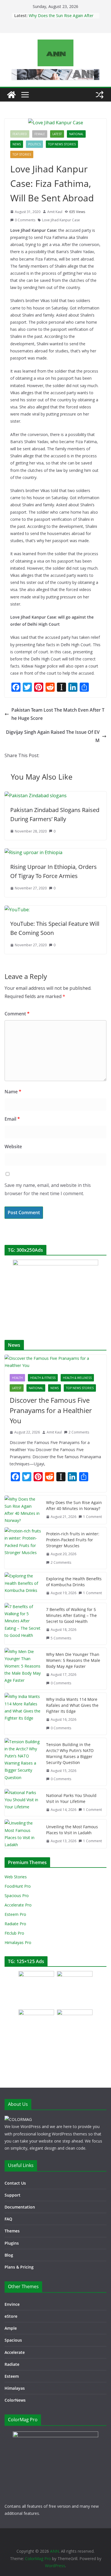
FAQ (8, 2219)
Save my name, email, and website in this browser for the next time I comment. (48, 1189)
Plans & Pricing (19, 2267)
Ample (11, 2328)
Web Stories (16, 1877)
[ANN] (11, 95)
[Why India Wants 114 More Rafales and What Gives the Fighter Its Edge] (23, 1714)
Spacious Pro (17, 1896)
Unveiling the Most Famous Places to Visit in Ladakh (72, 1830)
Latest (57, 134)
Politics (34, 144)
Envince (12, 2304)
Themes (12, 2231)
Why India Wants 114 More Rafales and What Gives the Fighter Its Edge (72, 1705)
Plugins (12, 2243)
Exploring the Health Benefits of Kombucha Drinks (74, 1582)
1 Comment (92, 1517)
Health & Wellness (77, 1378)
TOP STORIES (22, 154)
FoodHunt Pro (18, 1886)
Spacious (13, 2340)
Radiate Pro (15, 1924)
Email (12, 1119)
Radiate (12, 2364)
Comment (17, 1014)
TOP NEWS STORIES (62, 144)
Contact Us (15, 2183)
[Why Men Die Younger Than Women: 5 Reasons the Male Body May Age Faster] (23, 1669)
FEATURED (20, 134)
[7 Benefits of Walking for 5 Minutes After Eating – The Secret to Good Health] (23, 1624)
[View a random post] (100, 95)
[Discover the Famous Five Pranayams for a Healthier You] (55, 1362)
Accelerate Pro (18, 1905)
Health (17, 1378)
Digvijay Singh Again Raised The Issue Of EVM (53, 736)
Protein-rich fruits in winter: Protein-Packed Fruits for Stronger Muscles (73, 1540)
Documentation (20, 2207)
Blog (9, 2255)
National (76, 134)
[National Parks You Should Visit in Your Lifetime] (23, 1803)
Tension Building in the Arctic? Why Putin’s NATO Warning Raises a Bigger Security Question (70, 1753)
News (17, 144)
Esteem (12, 2376)
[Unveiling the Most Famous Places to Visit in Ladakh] (23, 1834)
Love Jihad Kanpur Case (61, 220)
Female (40, 134)
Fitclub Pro (14, 1933)
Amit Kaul (55, 212)
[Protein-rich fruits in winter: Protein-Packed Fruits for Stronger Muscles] (23, 1548)
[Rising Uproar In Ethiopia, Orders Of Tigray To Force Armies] (33, 852)
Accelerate (15, 2352)
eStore (11, 2316)
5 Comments (61, 1638)
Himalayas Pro (18, 1942)
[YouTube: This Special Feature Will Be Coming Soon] (17, 910)
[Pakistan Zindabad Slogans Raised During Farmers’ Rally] (36, 796)
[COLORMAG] (18, 2119)
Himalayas (15, 2388)
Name (13, 1092)
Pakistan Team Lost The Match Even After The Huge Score (58, 714)
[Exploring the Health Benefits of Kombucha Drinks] (23, 1586)
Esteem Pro (15, 1914)
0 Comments (25, 220)
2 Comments (79, 1432)
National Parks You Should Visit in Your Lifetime (71, 1798)
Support (13, 2195)
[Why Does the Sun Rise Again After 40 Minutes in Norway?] (23, 1510)
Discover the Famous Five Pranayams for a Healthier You (51, 1410)
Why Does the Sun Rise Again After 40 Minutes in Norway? (61, 18)
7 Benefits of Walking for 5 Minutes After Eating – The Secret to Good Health (71, 1615)
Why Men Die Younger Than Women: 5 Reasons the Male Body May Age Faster (73, 1660)
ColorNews (15, 2400)
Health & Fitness (43, 1378)
